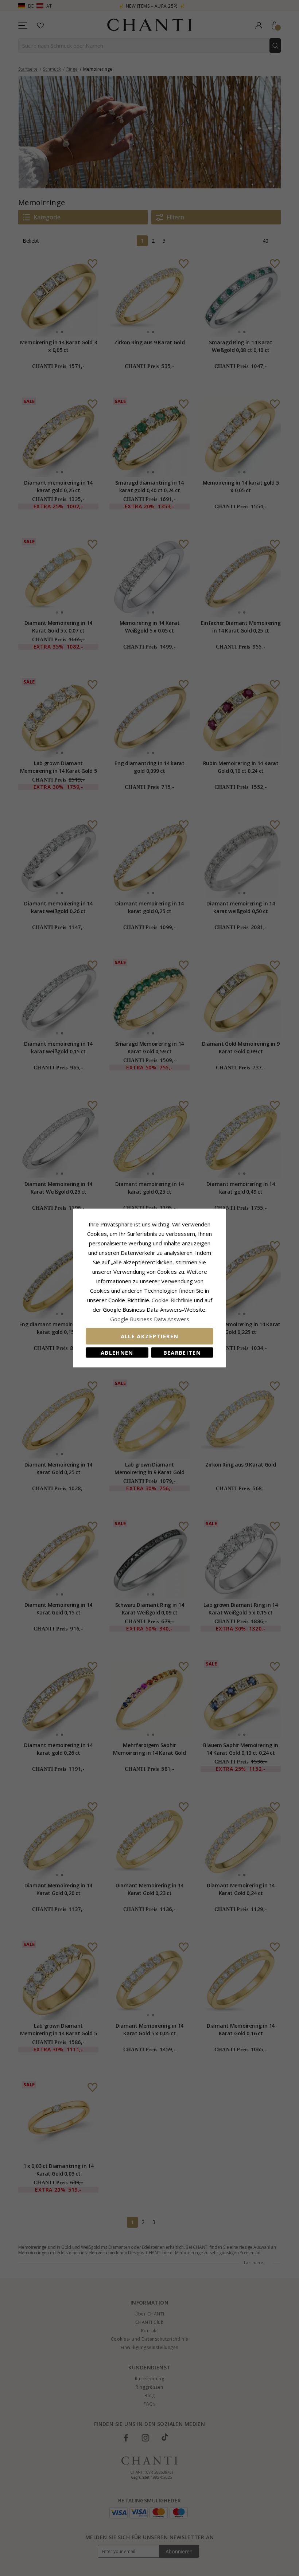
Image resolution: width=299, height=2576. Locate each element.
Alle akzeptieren (150, 1336)
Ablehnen (117, 1352)
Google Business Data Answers (150, 1319)
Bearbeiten (182, 1352)
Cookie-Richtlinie (172, 1300)
